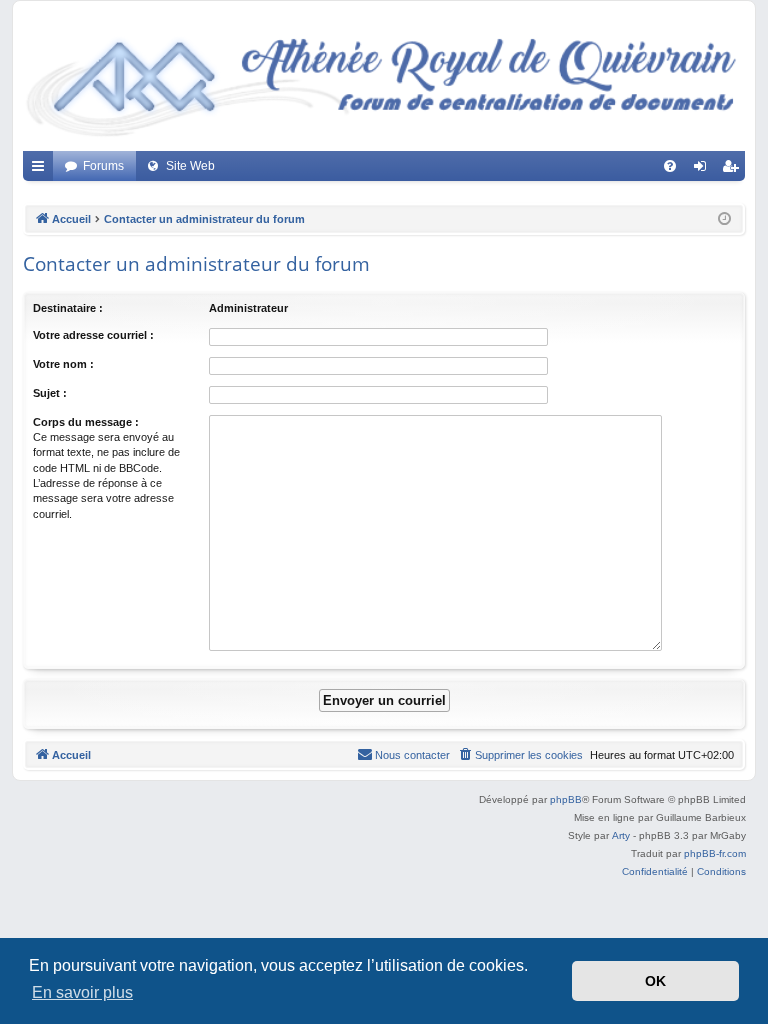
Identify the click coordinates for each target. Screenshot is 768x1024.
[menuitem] (670, 166)
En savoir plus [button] (82, 992)
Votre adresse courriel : (93, 335)
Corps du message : (86, 422)
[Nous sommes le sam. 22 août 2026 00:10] (724, 219)
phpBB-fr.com (715, 853)
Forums (103, 166)
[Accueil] (384, 81)
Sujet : (50, 393)
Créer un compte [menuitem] (734, 170)
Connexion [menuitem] (704, 170)
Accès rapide (42, 170)
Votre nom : (63, 364)
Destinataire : (68, 308)
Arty (621, 835)
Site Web (190, 166)
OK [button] (655, 981)
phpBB (566, 799)
